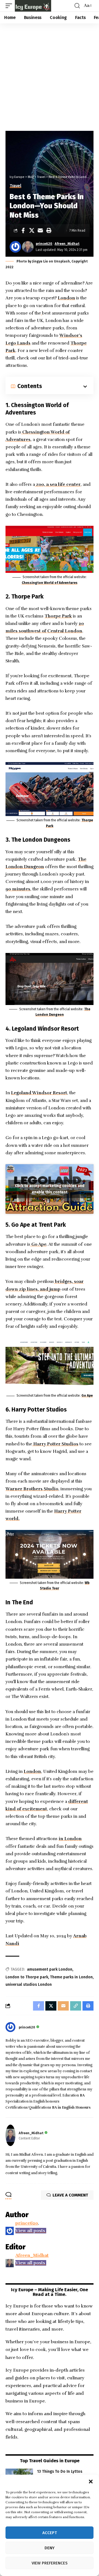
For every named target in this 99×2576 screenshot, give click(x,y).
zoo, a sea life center (58, 484)
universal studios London (29, 1985)
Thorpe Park (58, 616)
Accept (50, 2533)
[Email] (40, 231)
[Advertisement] (50, 76)
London (66, 298)
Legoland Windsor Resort (39, 1093)
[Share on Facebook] (23, 231)
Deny (50, 2548)
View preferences (50, 2563)
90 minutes (18, 889)
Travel (15, 186)
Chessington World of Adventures (50, 583)
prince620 (44, 244)
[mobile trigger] (10, 6)
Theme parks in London (71, 1977)
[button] (91, 2482)
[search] (77, 6)
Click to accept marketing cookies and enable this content (50, 1189)
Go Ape (38, 1244)
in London (70, 1839)
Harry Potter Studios (56, 1444)
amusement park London (50, 1969)
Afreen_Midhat (67, 244)
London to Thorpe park (27, 1977)
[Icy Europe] (33, 6)
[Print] (49, 231)
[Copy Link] (76, 2006)
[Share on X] (32, 231)
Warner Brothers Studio (32, 1489)
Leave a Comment (70, 2195)
